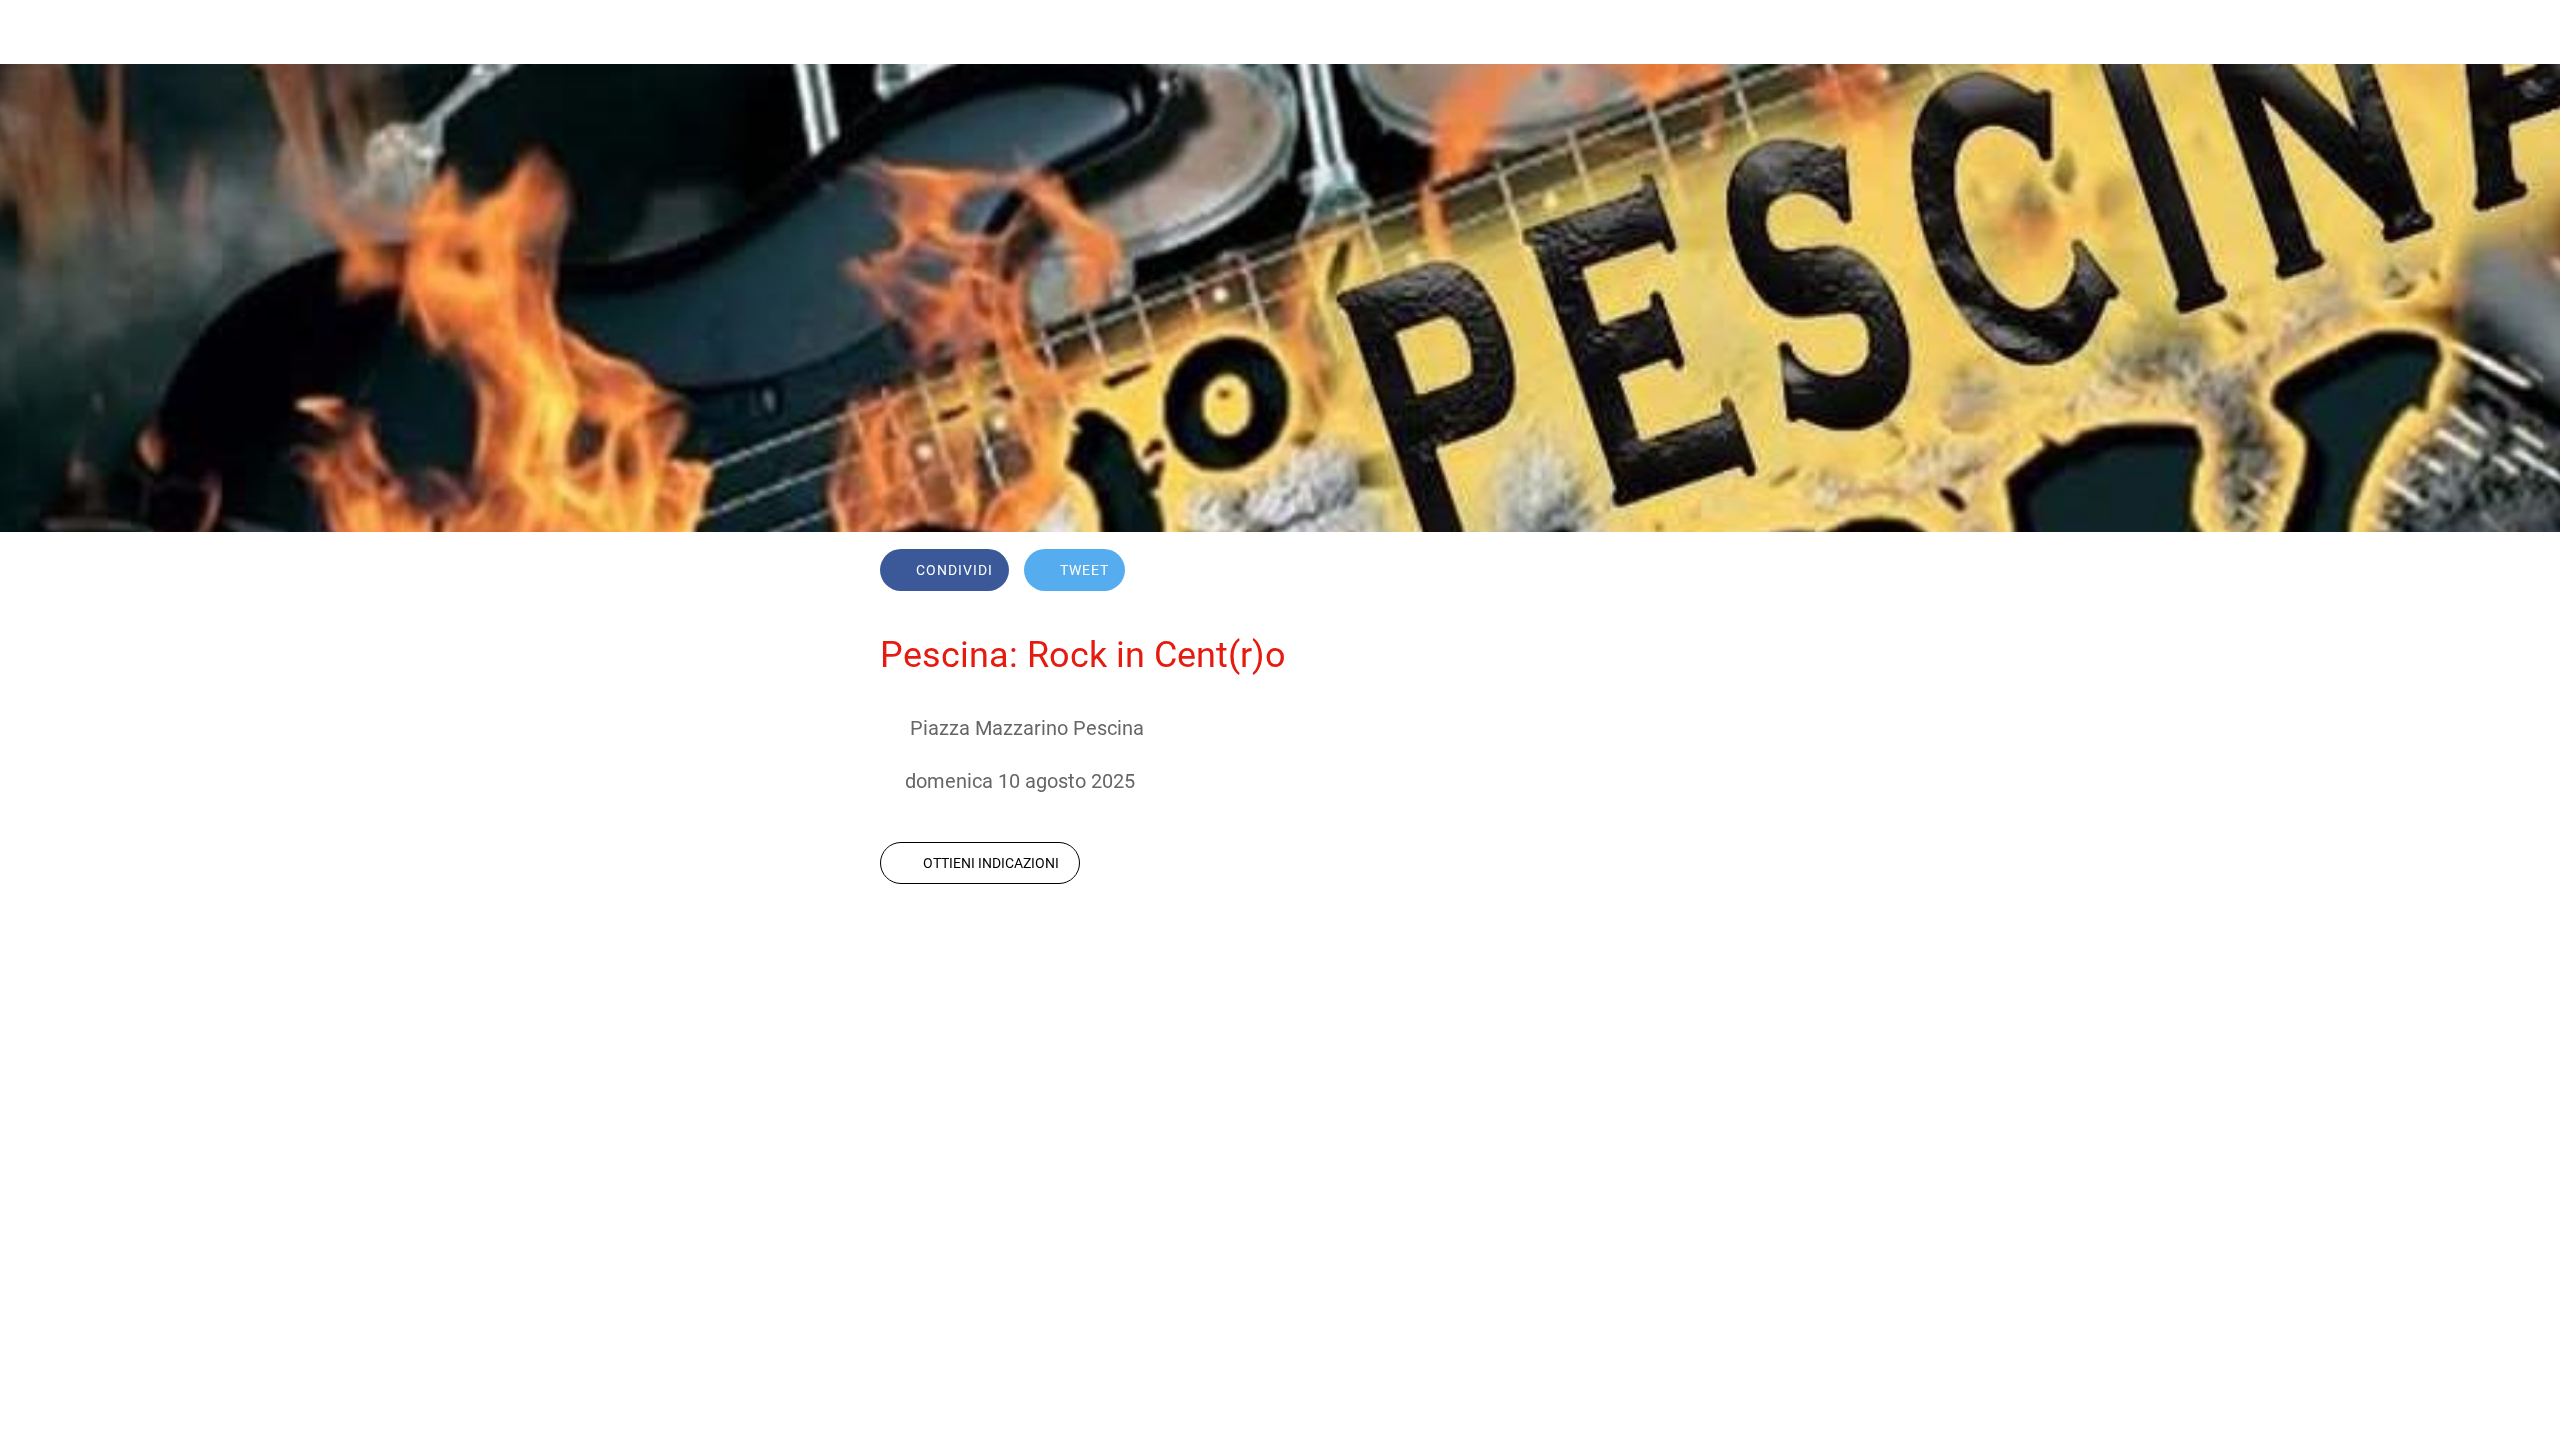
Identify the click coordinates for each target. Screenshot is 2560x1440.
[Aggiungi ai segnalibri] (1608, 572)
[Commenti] (1656, 572)
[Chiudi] (40, 32)
